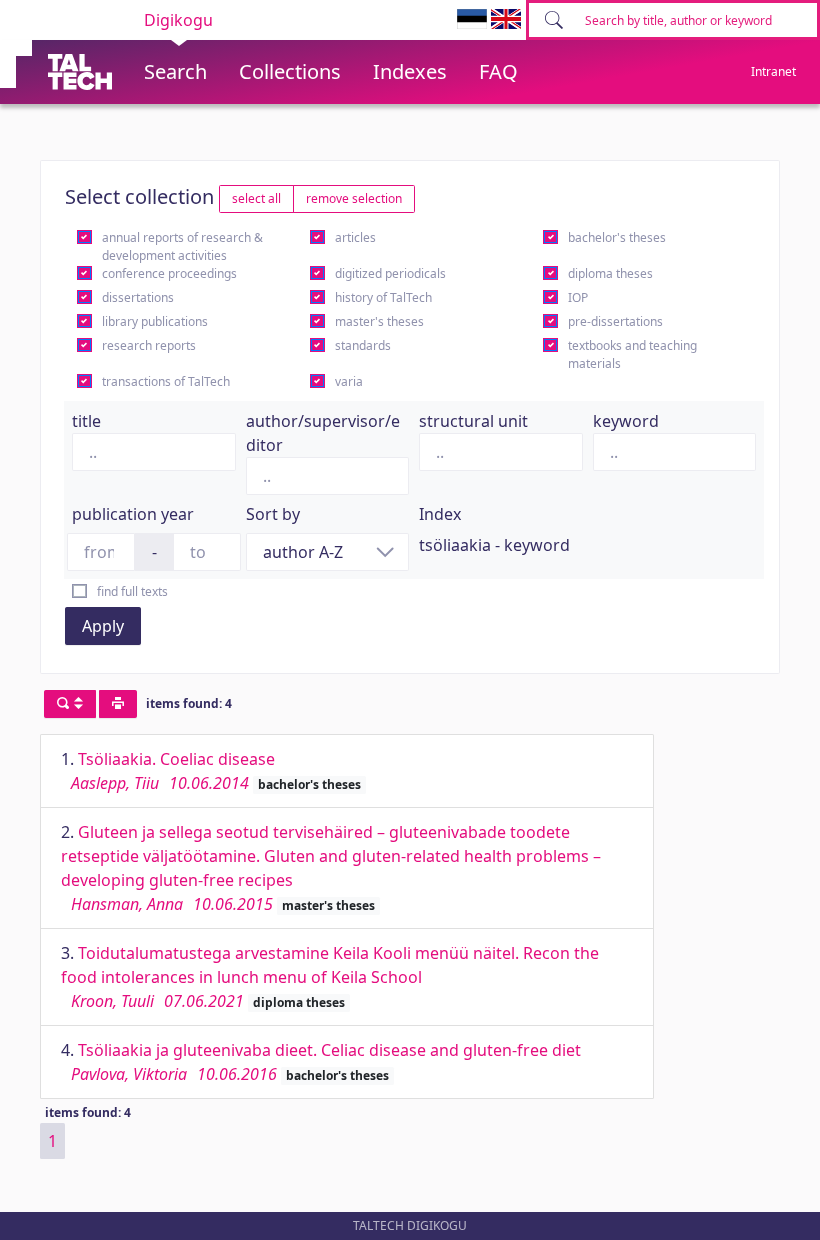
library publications (155, 321)
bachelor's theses (617, 237)
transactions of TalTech (166, 381)
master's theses (379, 321)
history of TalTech (383, 297)
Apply (103, 626)
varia (349, 381)
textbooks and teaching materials (632, 354)
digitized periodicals (390, 273)
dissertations (138, 297)
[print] (118, 704)
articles (355, 237)
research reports (149, 345)
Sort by (273, 514)
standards (363, 345)
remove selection (354, 198)
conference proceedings (169, 273)
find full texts (132, 591)
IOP (578, 297)
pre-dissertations (615, 321)
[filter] (70, 704)
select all (256, 198)
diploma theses (610, 273)
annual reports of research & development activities (182, 246)
